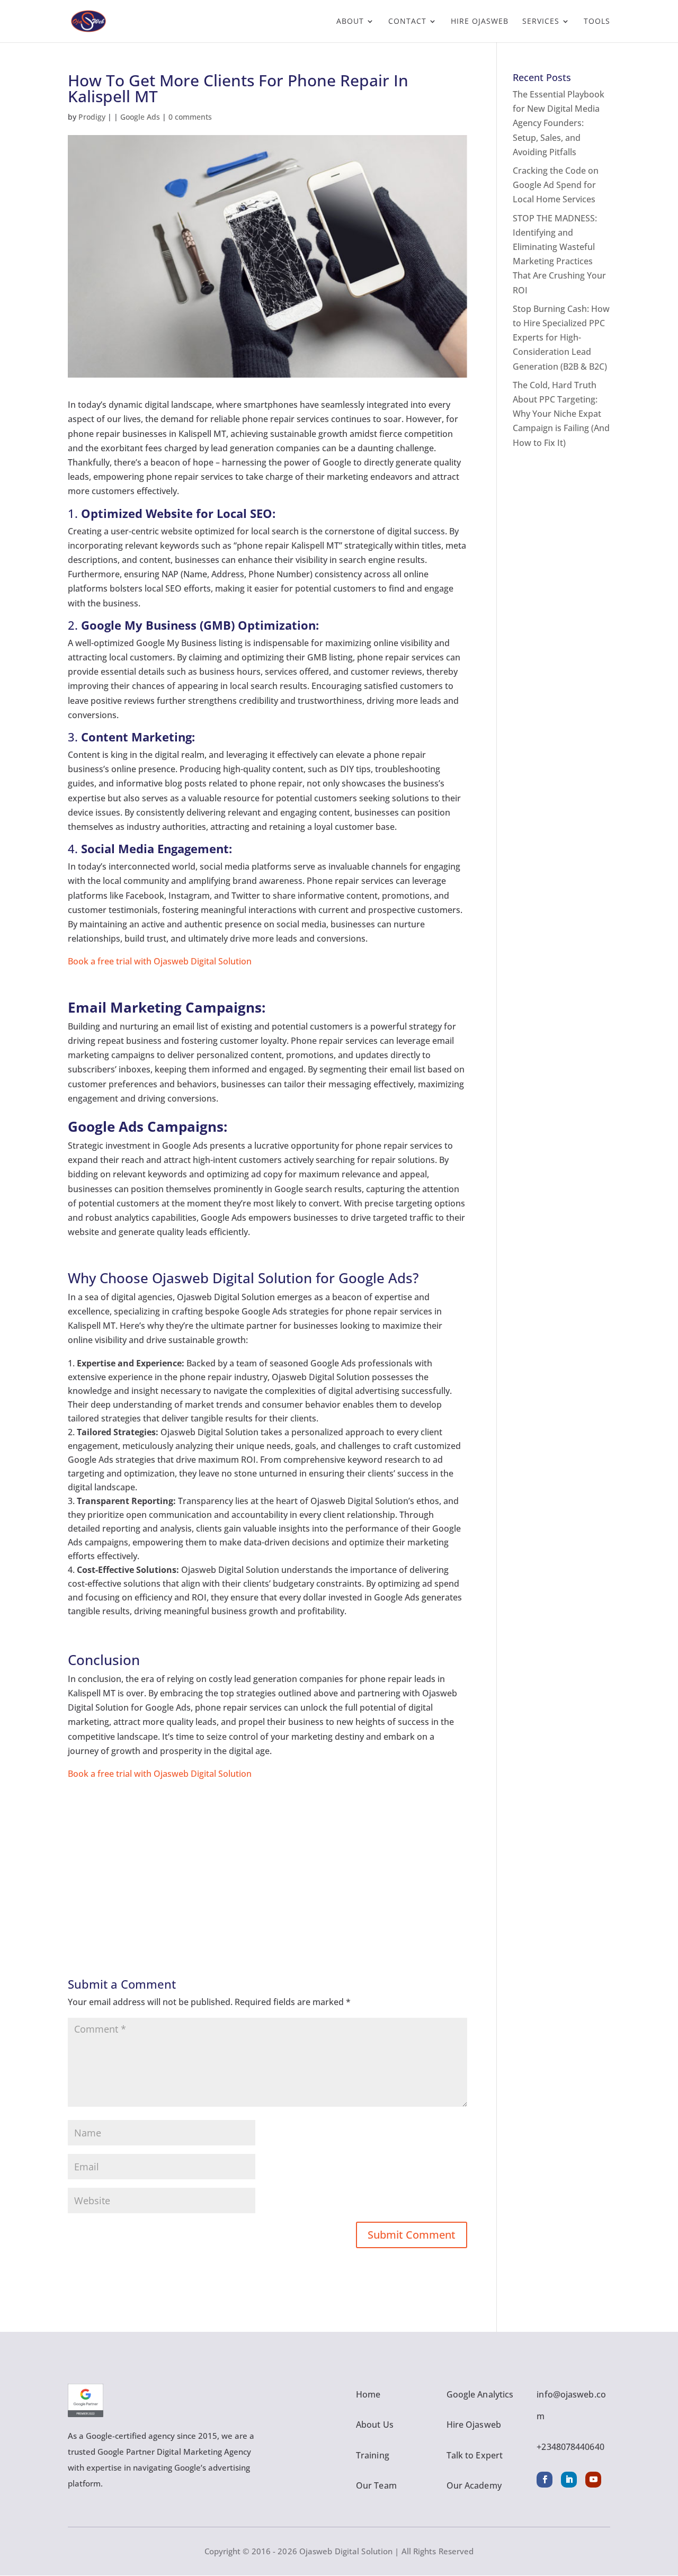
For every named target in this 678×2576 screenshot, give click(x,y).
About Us (375, 2425)
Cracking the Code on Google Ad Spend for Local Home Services (556, 185)
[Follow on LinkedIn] (569, 2480)
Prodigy (92, 117)
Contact (407, 22)
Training (373, 2455)
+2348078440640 (570, 2447)
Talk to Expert (475, 2455)
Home (368, 2394)
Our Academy (474, 2485)
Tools (597, 22)
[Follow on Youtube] (593, 2480)
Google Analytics (480, 2394)
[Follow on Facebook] (545, 2480)
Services (541, 22)
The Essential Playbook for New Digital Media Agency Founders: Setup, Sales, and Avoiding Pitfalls (559, 123)
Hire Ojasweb (480, 22)
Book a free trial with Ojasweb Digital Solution (160, 961)
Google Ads (140, 117)
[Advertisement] (267, 1855)
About (350, 22)
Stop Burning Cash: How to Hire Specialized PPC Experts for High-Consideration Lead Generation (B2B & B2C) (561, 338)
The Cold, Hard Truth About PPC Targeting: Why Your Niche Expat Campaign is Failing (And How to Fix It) (561, 414)
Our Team (376, 2485)
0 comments (190, 117)
